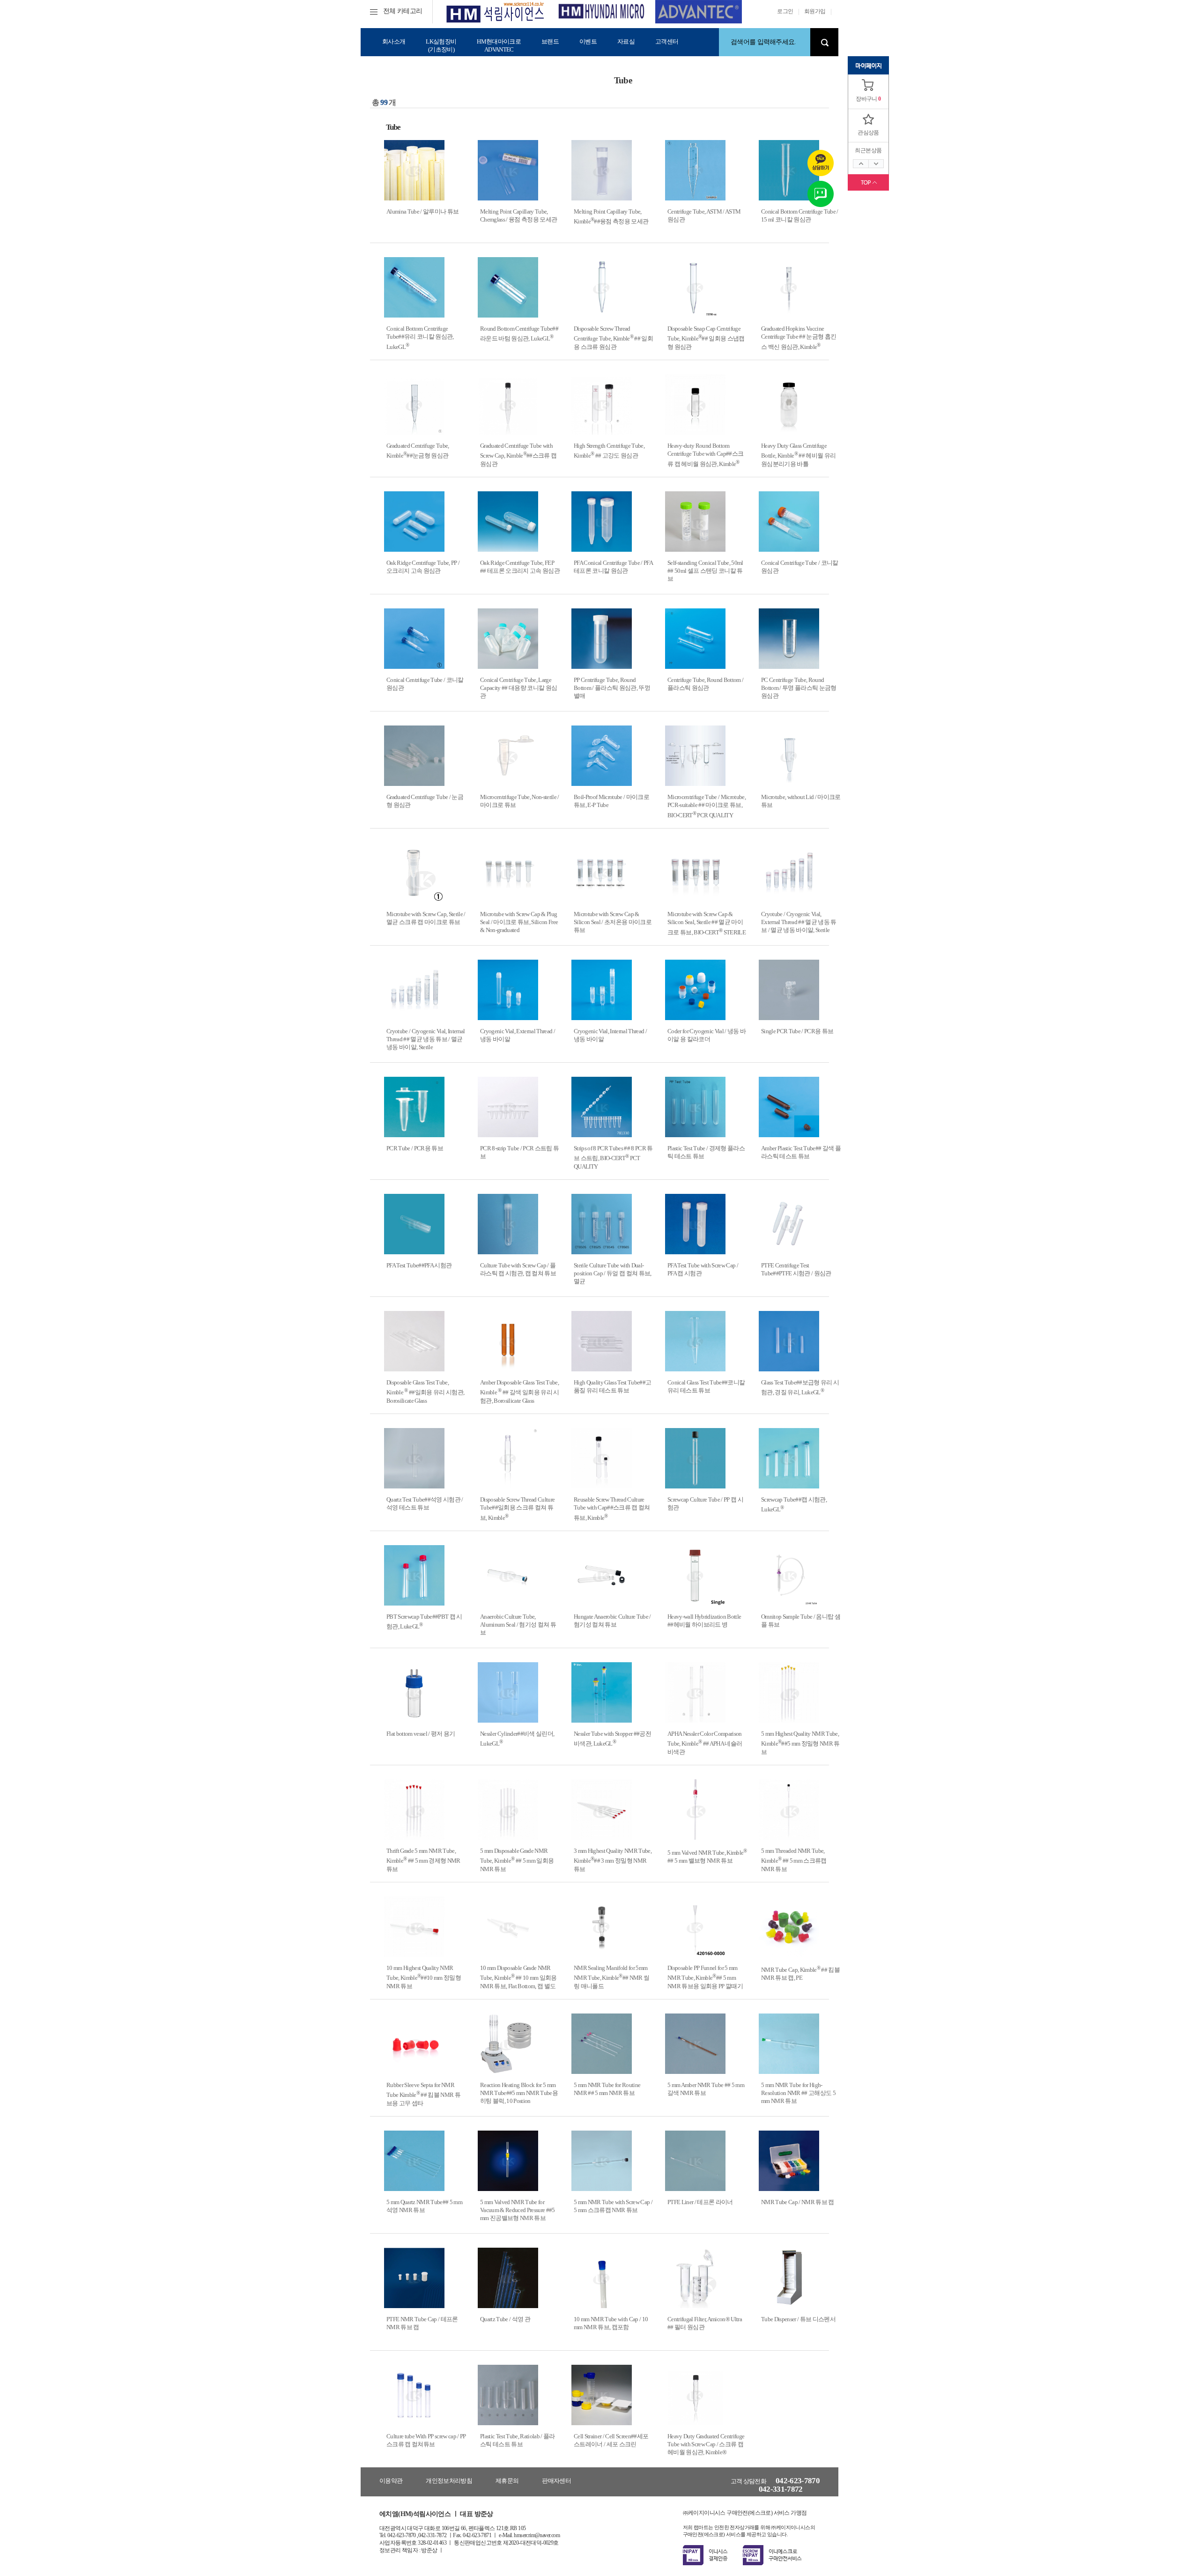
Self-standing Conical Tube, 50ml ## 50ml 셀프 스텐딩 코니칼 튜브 (705, 571)
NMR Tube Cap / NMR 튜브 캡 (798, 2202)
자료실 (626, 41)
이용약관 (391, 2481)
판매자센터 (556, 2481)
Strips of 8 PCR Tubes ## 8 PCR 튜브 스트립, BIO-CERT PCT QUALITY (613, 1157)
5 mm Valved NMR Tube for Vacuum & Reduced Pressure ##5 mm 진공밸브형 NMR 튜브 (518, 2210)
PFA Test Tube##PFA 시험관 (419, 1265)
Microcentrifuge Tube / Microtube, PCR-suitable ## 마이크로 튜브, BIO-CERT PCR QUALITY (707, 806)
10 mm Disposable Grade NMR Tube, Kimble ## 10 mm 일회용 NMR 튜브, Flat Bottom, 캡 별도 (518, 1977)
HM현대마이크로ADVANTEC (499, 45)
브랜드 (550, 41)
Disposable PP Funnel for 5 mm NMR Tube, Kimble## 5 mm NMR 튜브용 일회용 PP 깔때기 (705, 1977)
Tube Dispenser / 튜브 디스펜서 (798, 2319)
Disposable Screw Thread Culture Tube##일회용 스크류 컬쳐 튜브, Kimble (517, 1509)
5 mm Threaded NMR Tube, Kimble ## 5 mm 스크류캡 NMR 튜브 (794, 1860)
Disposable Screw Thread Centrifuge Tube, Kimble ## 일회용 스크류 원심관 (613, 338)
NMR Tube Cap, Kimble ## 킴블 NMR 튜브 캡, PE (800, 1974)
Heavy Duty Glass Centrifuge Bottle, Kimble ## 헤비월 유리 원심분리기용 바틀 (798, 455)
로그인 (785, 11)
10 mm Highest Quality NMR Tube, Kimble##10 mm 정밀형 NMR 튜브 (424, 1977)
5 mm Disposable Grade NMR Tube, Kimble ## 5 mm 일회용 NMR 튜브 (517, 1860)
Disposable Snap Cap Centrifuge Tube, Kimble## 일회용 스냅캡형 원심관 (706, 338)
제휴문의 (507, 2481)
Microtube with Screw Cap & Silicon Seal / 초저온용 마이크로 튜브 (613, 922)
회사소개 (394, 41)
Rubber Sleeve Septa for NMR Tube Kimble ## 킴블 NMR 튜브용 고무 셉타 (423, 2094)
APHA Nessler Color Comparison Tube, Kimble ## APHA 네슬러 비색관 (705, 1743)
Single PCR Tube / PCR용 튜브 (797, 1031)
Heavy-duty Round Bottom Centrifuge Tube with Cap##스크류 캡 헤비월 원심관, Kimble (705, 455)
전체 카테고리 (403, 11)
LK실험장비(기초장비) (441, 45)
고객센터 (667, 41)
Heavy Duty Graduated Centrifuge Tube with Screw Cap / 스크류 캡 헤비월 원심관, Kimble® (706, 2444)
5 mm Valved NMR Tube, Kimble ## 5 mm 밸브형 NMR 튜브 (707, 1857)
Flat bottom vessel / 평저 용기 (421, 1734)
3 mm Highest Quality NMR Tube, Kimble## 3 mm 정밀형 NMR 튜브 (613, 1860)
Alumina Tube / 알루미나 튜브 (422, 211)
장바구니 (866, 99)
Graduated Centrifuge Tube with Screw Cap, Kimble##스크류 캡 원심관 (518, 455)
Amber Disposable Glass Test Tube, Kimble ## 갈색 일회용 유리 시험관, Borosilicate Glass (520, 1392)
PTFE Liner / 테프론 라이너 (700, 2202)
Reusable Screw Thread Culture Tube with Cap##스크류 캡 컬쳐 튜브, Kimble (612, 1509)
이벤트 (588, 41)
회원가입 (815, 11)
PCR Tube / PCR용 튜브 (415, 1148)
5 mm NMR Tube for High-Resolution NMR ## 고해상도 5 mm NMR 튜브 (798, 2093)
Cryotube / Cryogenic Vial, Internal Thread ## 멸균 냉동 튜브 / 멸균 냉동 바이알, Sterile (426, 1039)
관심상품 (868, 133)
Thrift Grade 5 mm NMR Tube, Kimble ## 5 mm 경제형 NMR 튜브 (423, 1860)
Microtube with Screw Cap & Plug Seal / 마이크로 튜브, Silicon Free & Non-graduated (519, 922)
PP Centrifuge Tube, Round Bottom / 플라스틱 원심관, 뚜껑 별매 (612, 688)
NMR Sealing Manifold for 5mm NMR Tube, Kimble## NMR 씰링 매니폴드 (611, 1977)
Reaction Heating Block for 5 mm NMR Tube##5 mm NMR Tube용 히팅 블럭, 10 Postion (519, 2093)
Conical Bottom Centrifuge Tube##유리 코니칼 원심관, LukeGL (420, 338)
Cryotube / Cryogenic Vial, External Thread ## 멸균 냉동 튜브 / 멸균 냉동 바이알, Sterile (799, 922)
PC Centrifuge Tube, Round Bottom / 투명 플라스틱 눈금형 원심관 (799, 688)
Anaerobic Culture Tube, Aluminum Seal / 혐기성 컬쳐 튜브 (518, 1625)
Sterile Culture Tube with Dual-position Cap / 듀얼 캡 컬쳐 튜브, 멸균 (613, 1273)
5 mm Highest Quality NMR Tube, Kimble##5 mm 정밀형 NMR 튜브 (800, 1743)
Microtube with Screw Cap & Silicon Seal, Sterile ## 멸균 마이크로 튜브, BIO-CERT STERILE (707, 923)
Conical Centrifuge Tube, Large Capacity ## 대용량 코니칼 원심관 (518, 688)
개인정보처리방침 (449, 2481)
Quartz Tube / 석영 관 (505, 2319)
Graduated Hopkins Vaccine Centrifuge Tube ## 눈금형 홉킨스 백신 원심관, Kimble (799, 338)
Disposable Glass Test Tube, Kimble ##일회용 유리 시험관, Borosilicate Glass (425, 1392)
